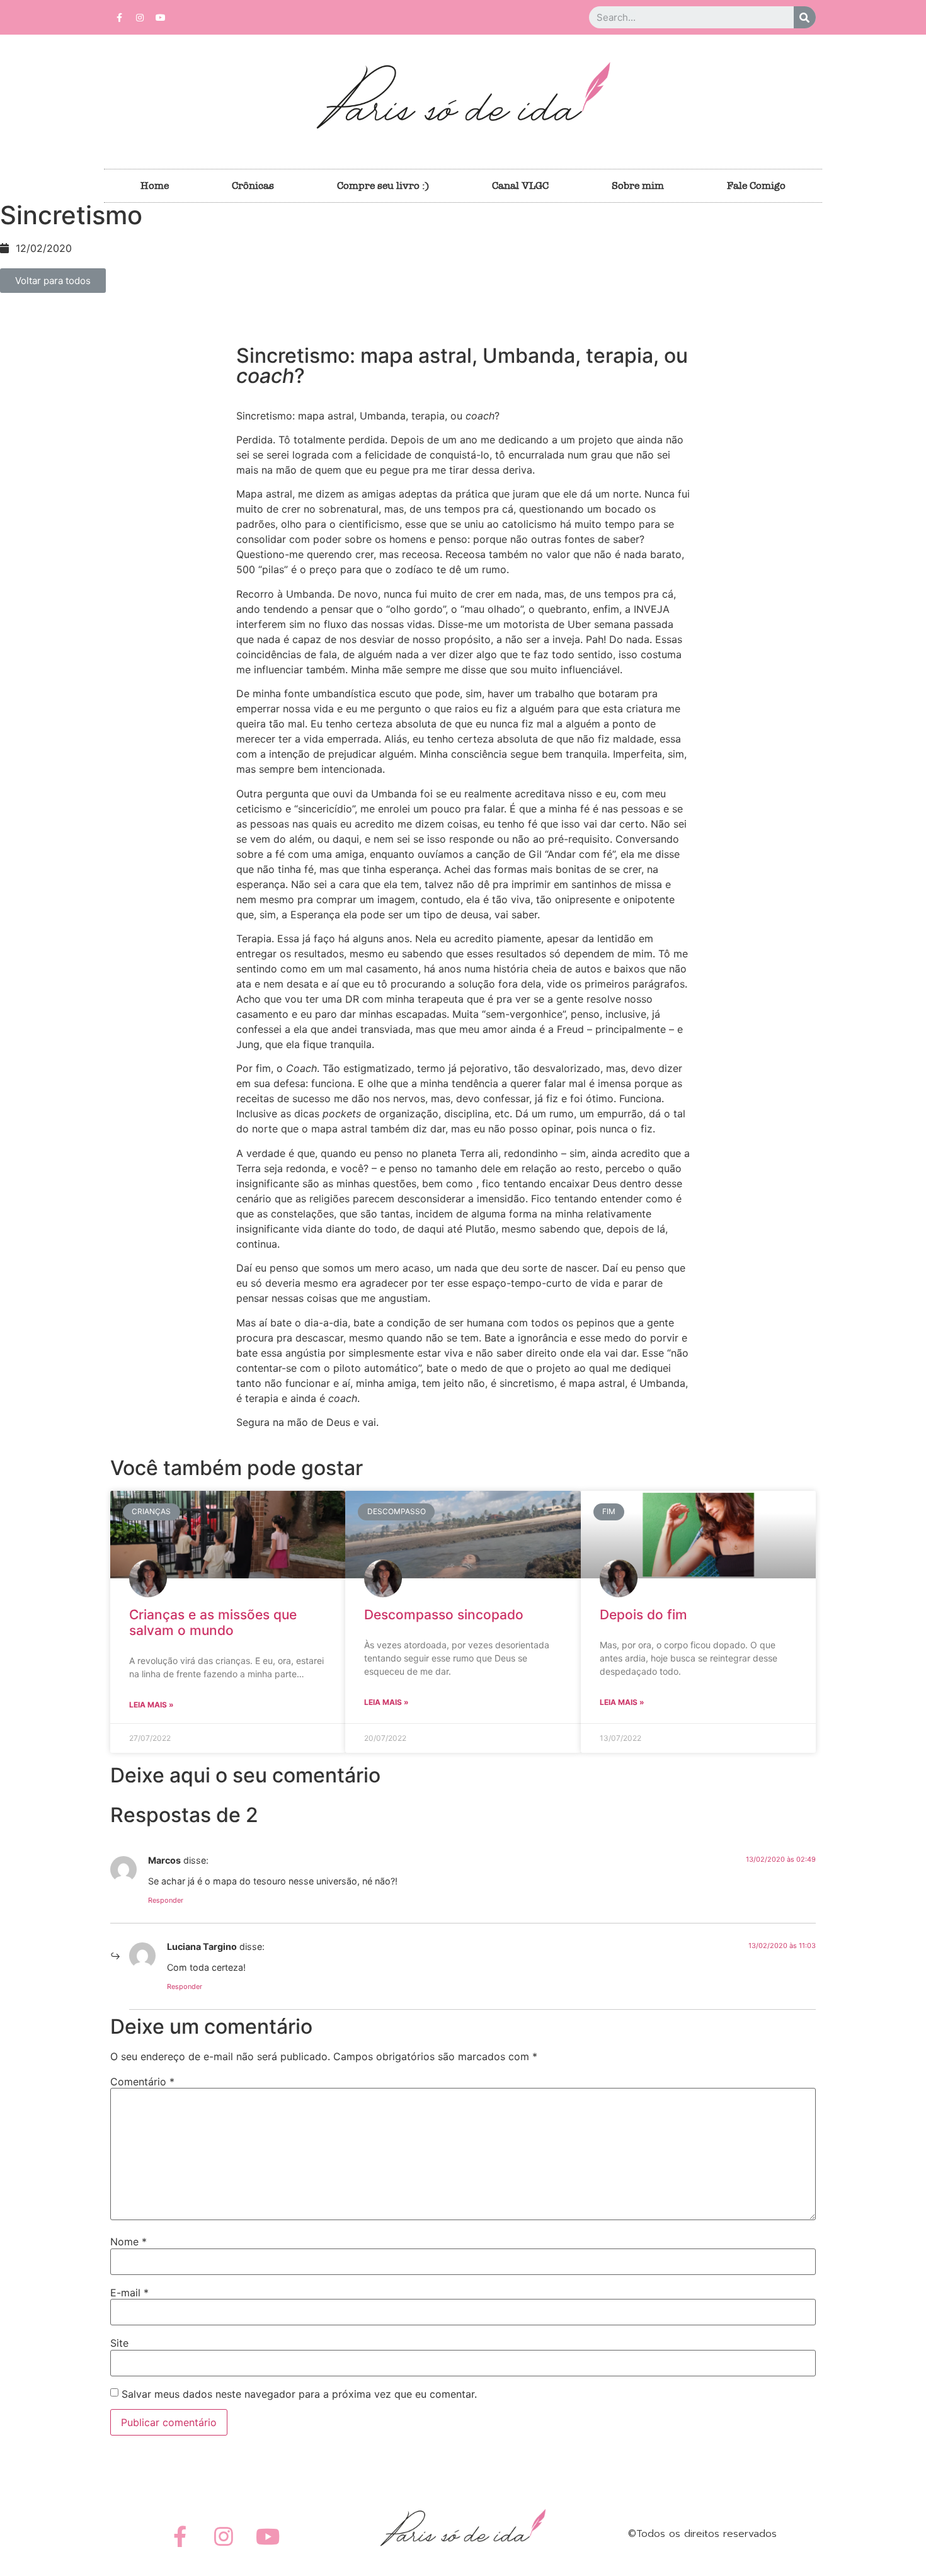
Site (119, 2343)
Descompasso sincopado (444, 1615)
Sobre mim (638, 185)
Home (155, 185)
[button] (53, 281)
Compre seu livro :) (383, 185)
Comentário (142, 2082)
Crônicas (253, 185)
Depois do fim (643, 1615)
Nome (129, 2242)
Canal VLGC (520, 185)
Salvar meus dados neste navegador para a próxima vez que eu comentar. (299, 2394)
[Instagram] (140, 18)
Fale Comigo (756, 185)
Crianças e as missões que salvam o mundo (213, 1622)
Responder (166, 1900)
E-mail (129, 2293)
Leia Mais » (151, 1705)
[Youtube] (161, 18)
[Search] (805, 17)
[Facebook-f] (119, 18)
